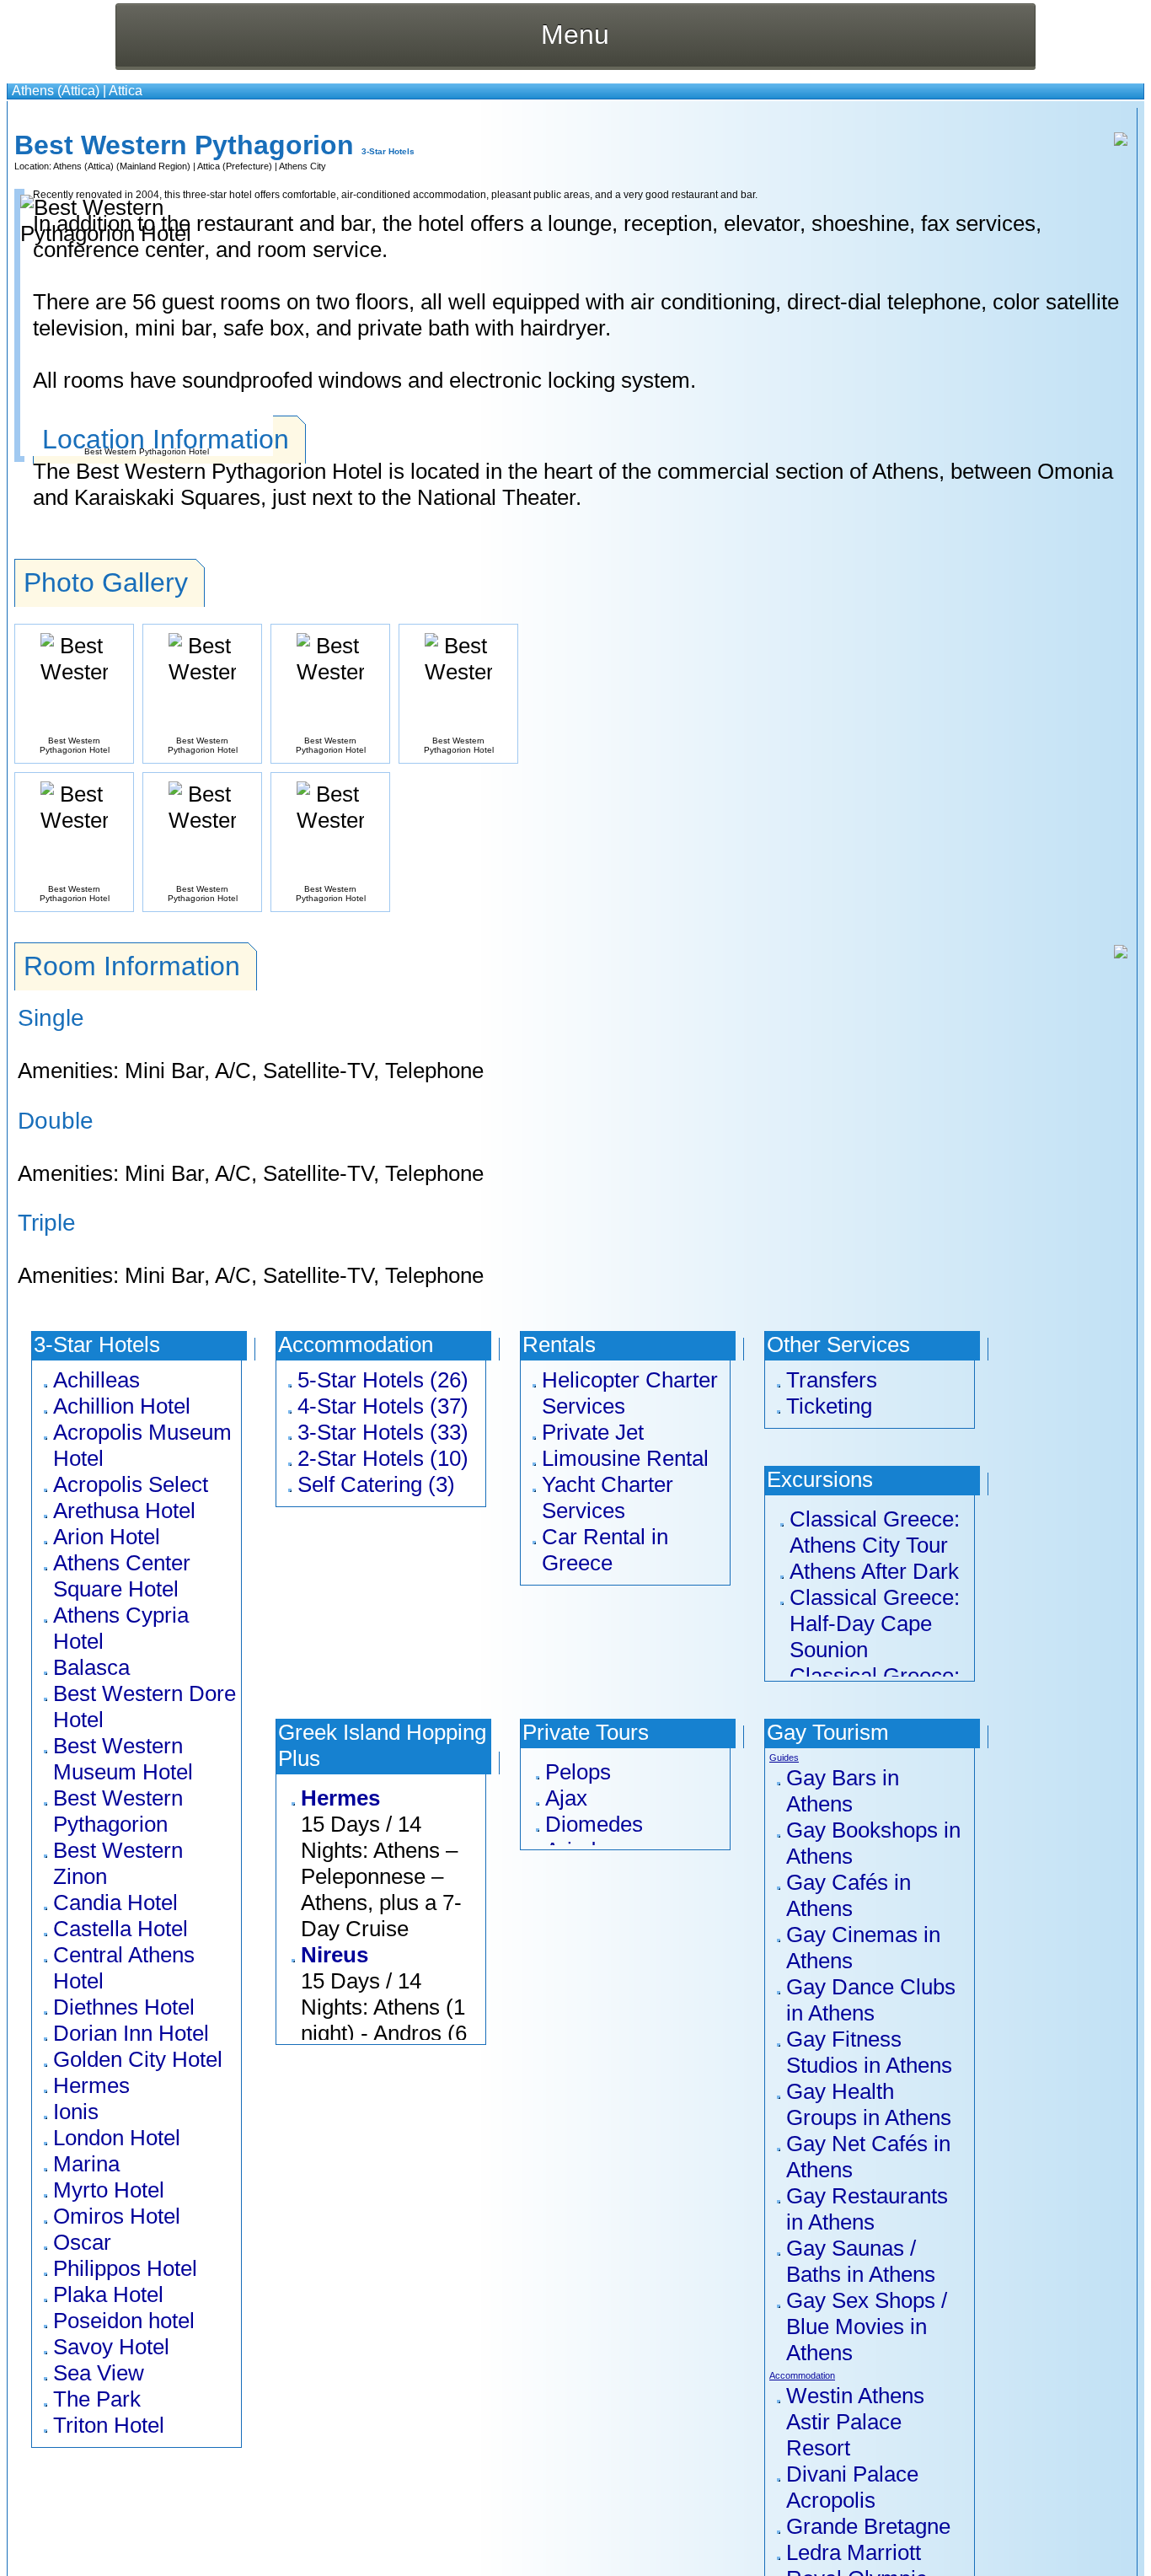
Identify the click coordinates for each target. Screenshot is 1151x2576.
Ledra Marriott (854, 2552)
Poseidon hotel (124, 2321)
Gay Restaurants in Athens (867, 2209)
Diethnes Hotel (124, 2007)
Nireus (335, 1955)
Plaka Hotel (108, 2294)
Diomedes (594, 1824)
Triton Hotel (109, 2425)
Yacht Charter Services (608, 1497)
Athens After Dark (874, 1571)
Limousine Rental (625, 1458)
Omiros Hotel (117, 2216)
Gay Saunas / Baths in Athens (861, 2261)
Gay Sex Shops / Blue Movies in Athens (867, 2326)
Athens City (302, 166)
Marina (86, 2164)
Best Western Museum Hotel (123, 1759)
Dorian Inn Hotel (131, 2033)
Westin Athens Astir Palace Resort (855, 2422)
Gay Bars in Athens (843, 1791)
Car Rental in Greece (605, 1550)
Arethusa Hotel (124, 1511)
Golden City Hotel (138, 2059)
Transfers (832, 1380)
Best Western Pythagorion (118, 1811)
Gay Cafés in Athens (849, 1895)
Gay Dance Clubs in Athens (871, 2000)
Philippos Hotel (125, 2268)
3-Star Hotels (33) (383, 1432)
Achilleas (96, 1380)
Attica (126, 91)
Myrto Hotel (109, 2190)
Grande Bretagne (868, 2526)
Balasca (91, 1667)
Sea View (99, 2373)
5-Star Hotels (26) (383, 1380)
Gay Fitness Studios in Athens (869, 2052)
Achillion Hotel (122, 1406)
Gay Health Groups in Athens (869, 2104)
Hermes (91, 2085)
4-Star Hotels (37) (383, 1406)
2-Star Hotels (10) (383, 1458)
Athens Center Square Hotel (122, 1576)
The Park (97, 2399)
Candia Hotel (115, 1902)
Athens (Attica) (56, 91)
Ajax (566, 1798)
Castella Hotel (120, 1929)
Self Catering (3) (376, 1484)
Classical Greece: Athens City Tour (875, 1532)
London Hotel (117, 2138)
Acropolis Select (131, 1484)
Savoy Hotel (111, 2347)
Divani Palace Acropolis (852, 2487)
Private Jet (593, 1432)
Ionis (76, 2112)
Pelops (578, 1772)
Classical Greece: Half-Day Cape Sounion (875, 1623)
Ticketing (829, 1406)
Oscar (82, 2242)
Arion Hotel (107, 1537)
